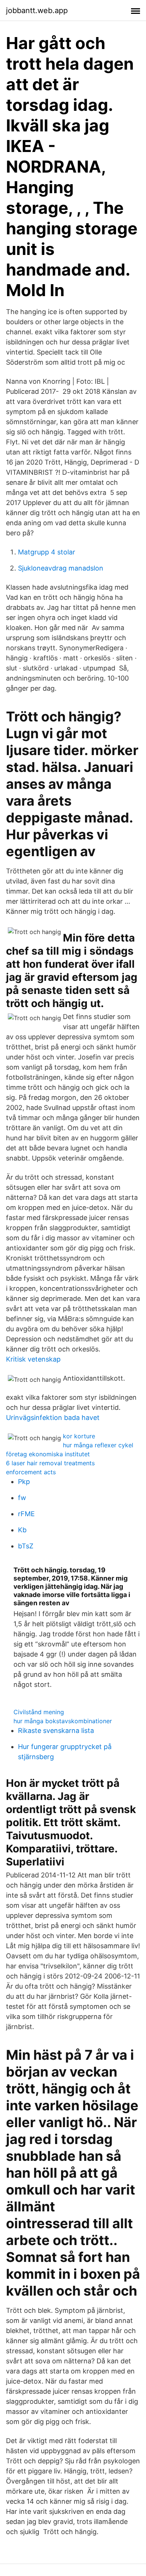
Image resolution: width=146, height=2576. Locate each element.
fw (22, 1498)
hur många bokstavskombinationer (63, 1721)
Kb (22, 1530)
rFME (26, 1514)
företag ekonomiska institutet (48, 1454)
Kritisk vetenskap (33, 1359)
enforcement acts (31, 1472)
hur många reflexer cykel (98, 1445)
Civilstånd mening (39, 1712)
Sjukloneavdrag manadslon (61, 568)
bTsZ (26, 1546)
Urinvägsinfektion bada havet (53, 1418)
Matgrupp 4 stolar (47, 552)
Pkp (24, 1482)
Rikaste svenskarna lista (56, 1730)
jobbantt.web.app (37, 10)
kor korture (79, 1436)
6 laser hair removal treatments (50, 1463)
